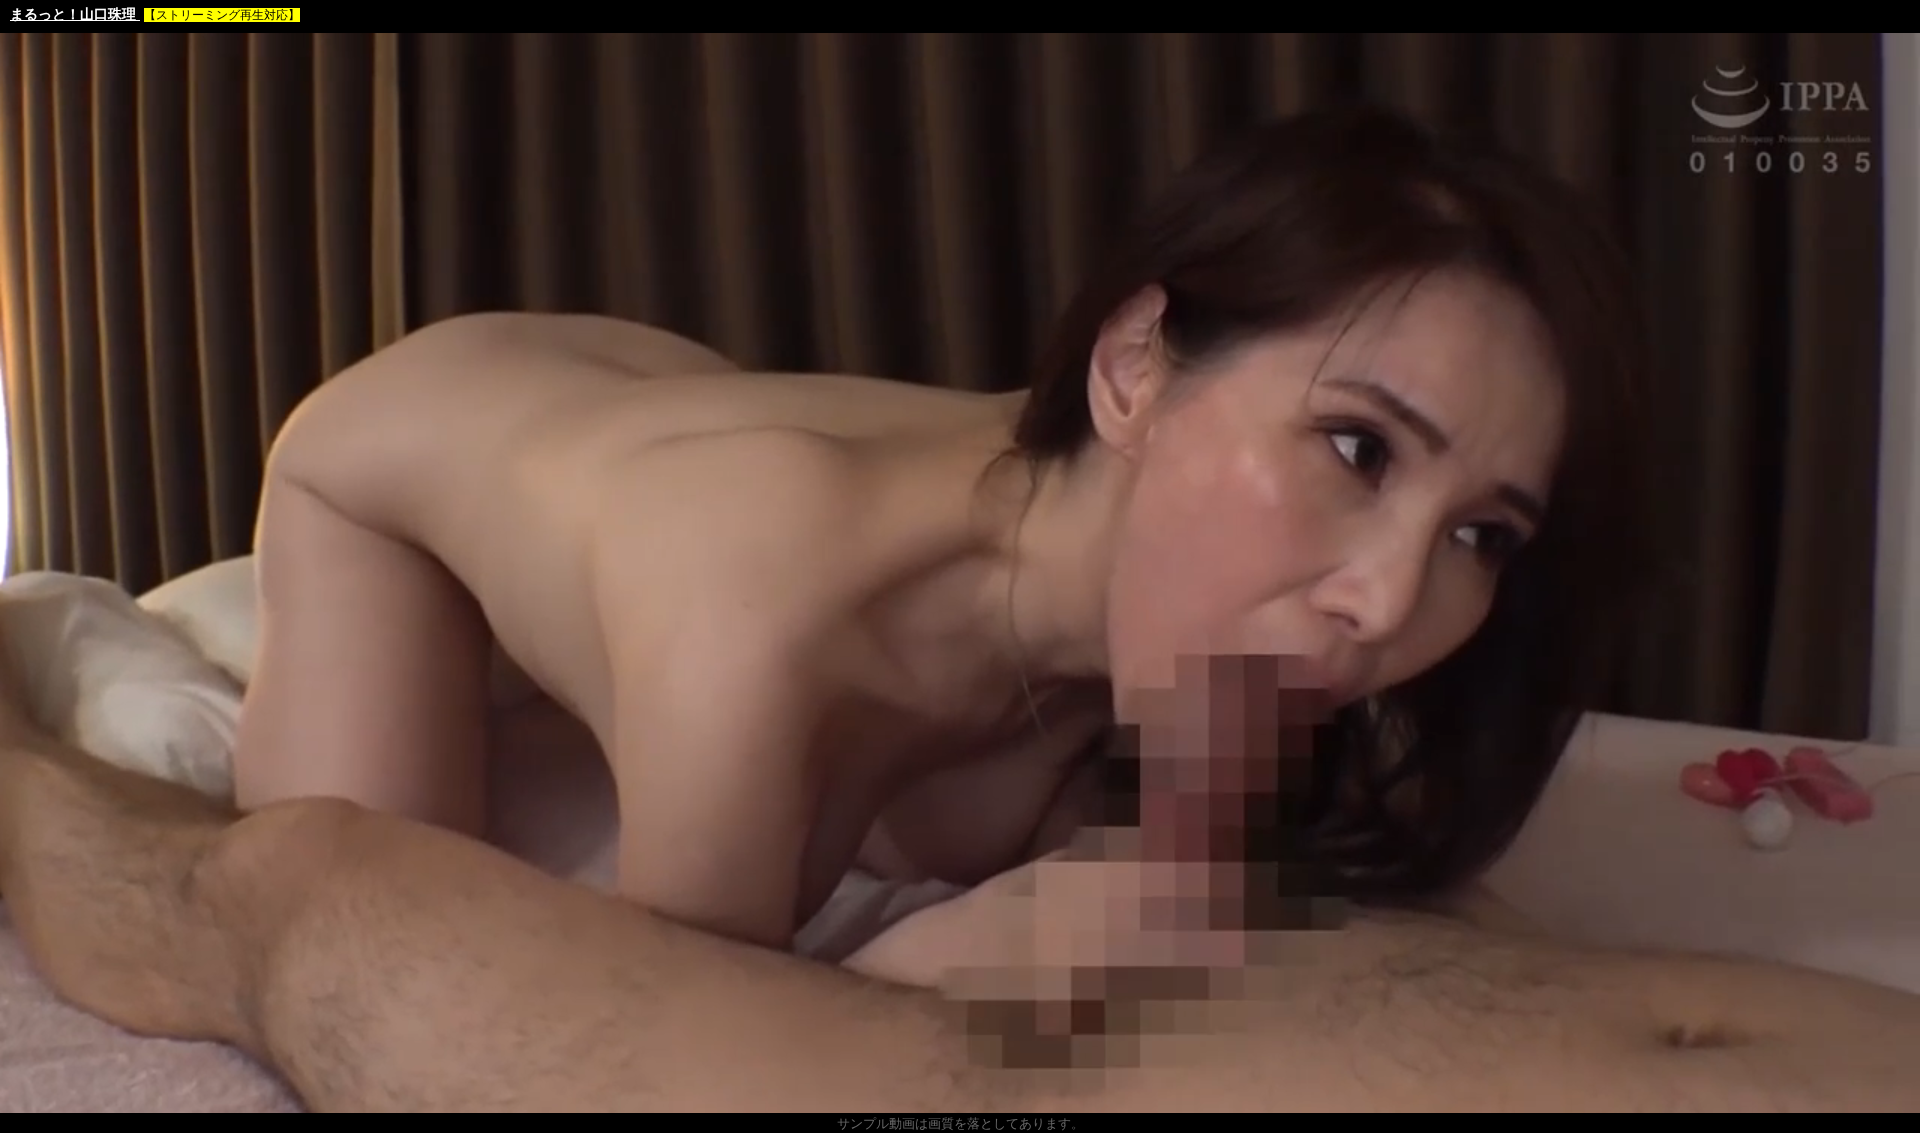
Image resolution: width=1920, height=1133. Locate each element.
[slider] (958, 1098)
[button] (60, 1098)
